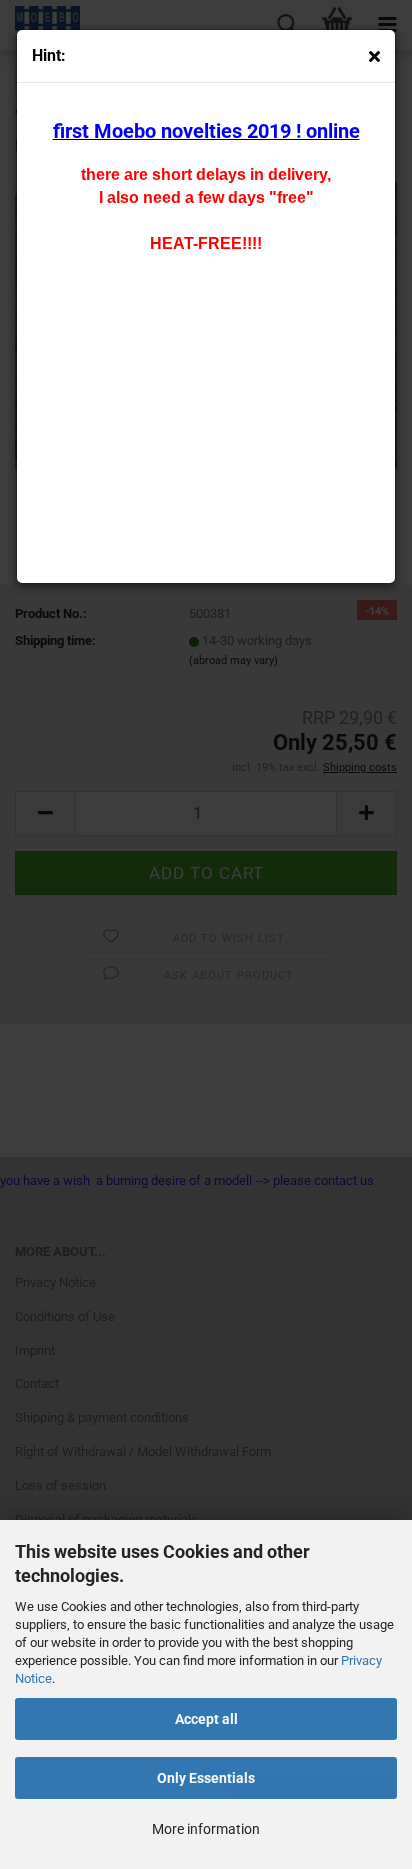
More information (206, 1829)
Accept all (206, 1719)
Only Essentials (206, 1778)
